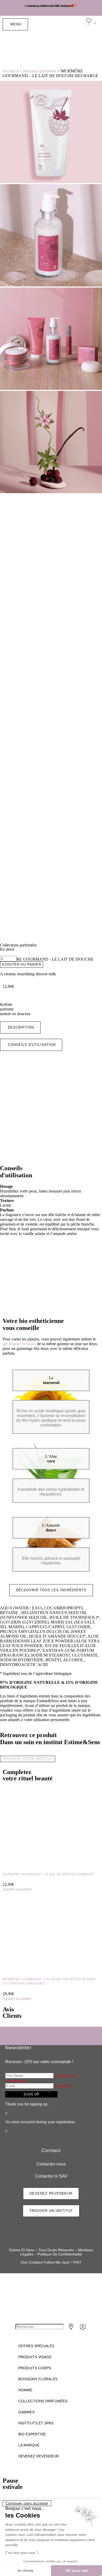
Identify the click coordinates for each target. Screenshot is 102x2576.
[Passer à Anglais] (78, 46)
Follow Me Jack (56, 2262)
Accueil (9, 71)
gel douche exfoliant (19, 1344)
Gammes (26, 2412)
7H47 (77, 2262)
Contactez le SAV (51, 2176)
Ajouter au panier (22, 964)
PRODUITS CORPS (35, 2368)
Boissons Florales (38, 2379)
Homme (25, 2390)
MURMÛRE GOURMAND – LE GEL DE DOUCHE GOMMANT (48, 1874)
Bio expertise (32, 2434)
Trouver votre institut (28, 1759)
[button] (20, 1028)
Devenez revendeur (39, 2456)
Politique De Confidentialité (60, 2254)
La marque (29, 2445)
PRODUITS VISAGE (35, 2357)
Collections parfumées (38, 71)
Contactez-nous (51, 2164)
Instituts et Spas (36, 2423)
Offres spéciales (36, 2346)
